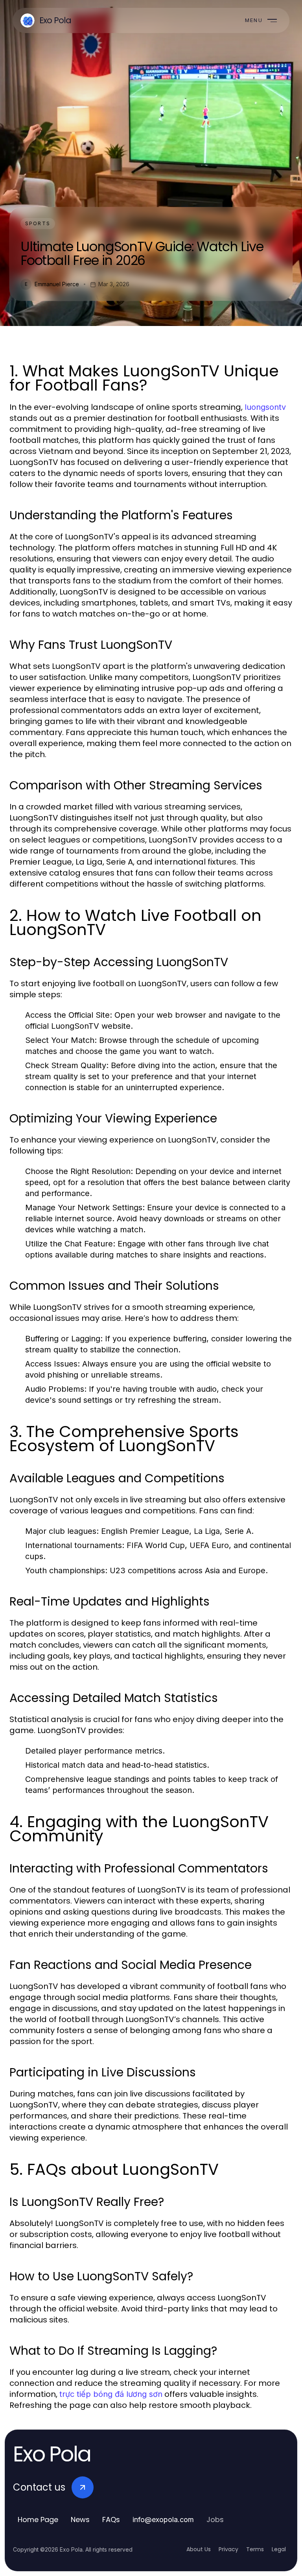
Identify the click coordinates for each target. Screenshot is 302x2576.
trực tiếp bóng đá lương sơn (111, 2394)
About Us (199, 2549)
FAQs (111, 2520)
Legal (279, 2549)
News (80, 2520)
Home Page (38, 2520)
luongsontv (265, 407)
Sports (38, 223)
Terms (255, 2549)
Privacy (228, 2549)
